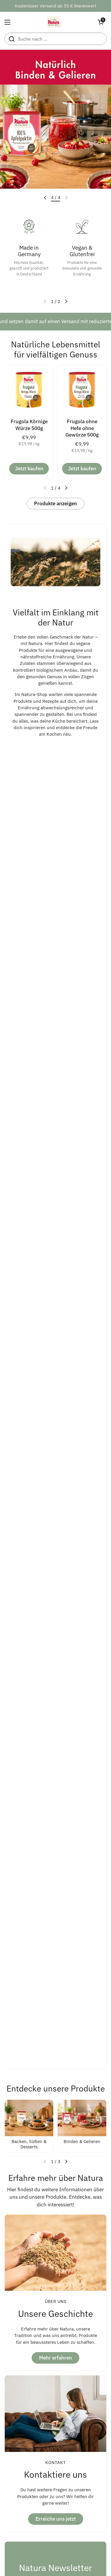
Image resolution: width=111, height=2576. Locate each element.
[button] (101, 22)
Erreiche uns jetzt (56, 2519)
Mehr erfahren (55, 2358)
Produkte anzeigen (55, 503)
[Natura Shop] (54, 22)
